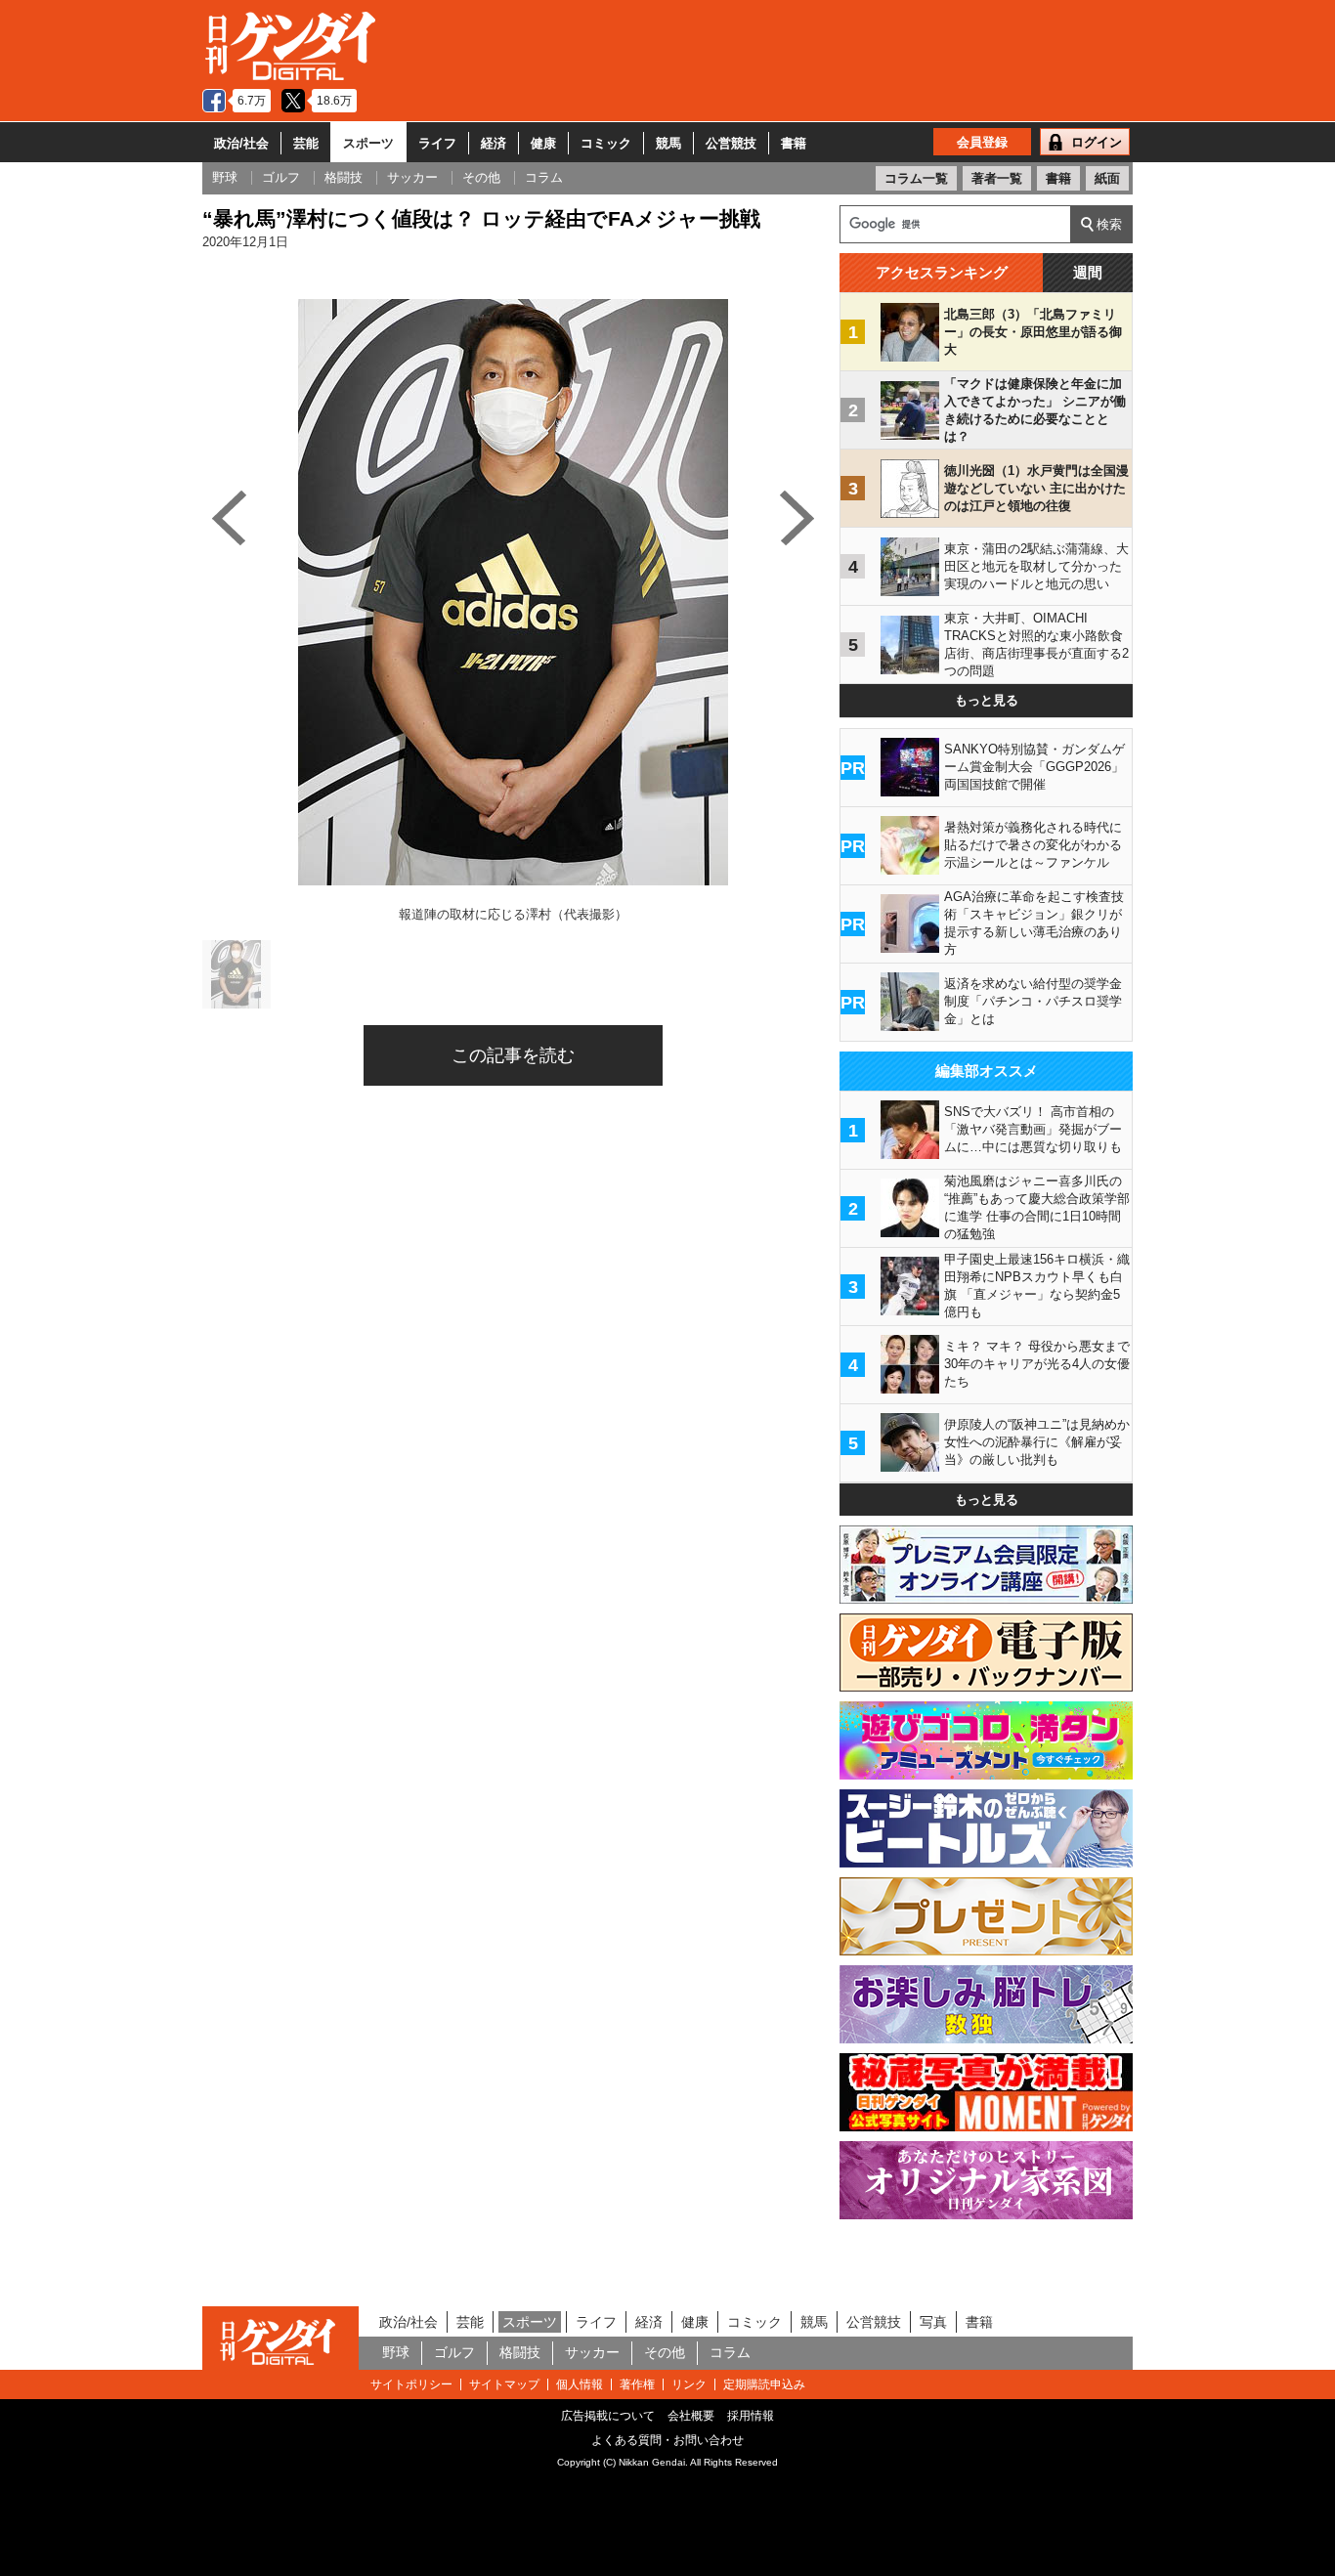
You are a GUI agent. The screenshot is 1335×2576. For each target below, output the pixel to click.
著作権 (637, 2384)
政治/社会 (241, 143)
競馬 (668, 143)
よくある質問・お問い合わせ (667, 2440)
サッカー (592, 2352)
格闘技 (520, 2352)
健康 (543, 143)
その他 (665, 2352)
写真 (933, 2322)
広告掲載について (608, 2416)
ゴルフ (454, 2352)
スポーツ (368, 143)
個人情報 (580, 2384)
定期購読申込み (764, 2384)
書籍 (794, 143)
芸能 (306, 143)
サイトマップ (504, 2384)
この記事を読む (513, 1055)
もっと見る (987, 700)
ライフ (437, 143)
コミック (606, 143)
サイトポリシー (411, 2384)
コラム (730, 2352)
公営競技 (731, 143)
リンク (689, 2384)
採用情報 (751, 2416)
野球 (396, 2352)
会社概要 (691, 2416)
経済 (494, 143)
